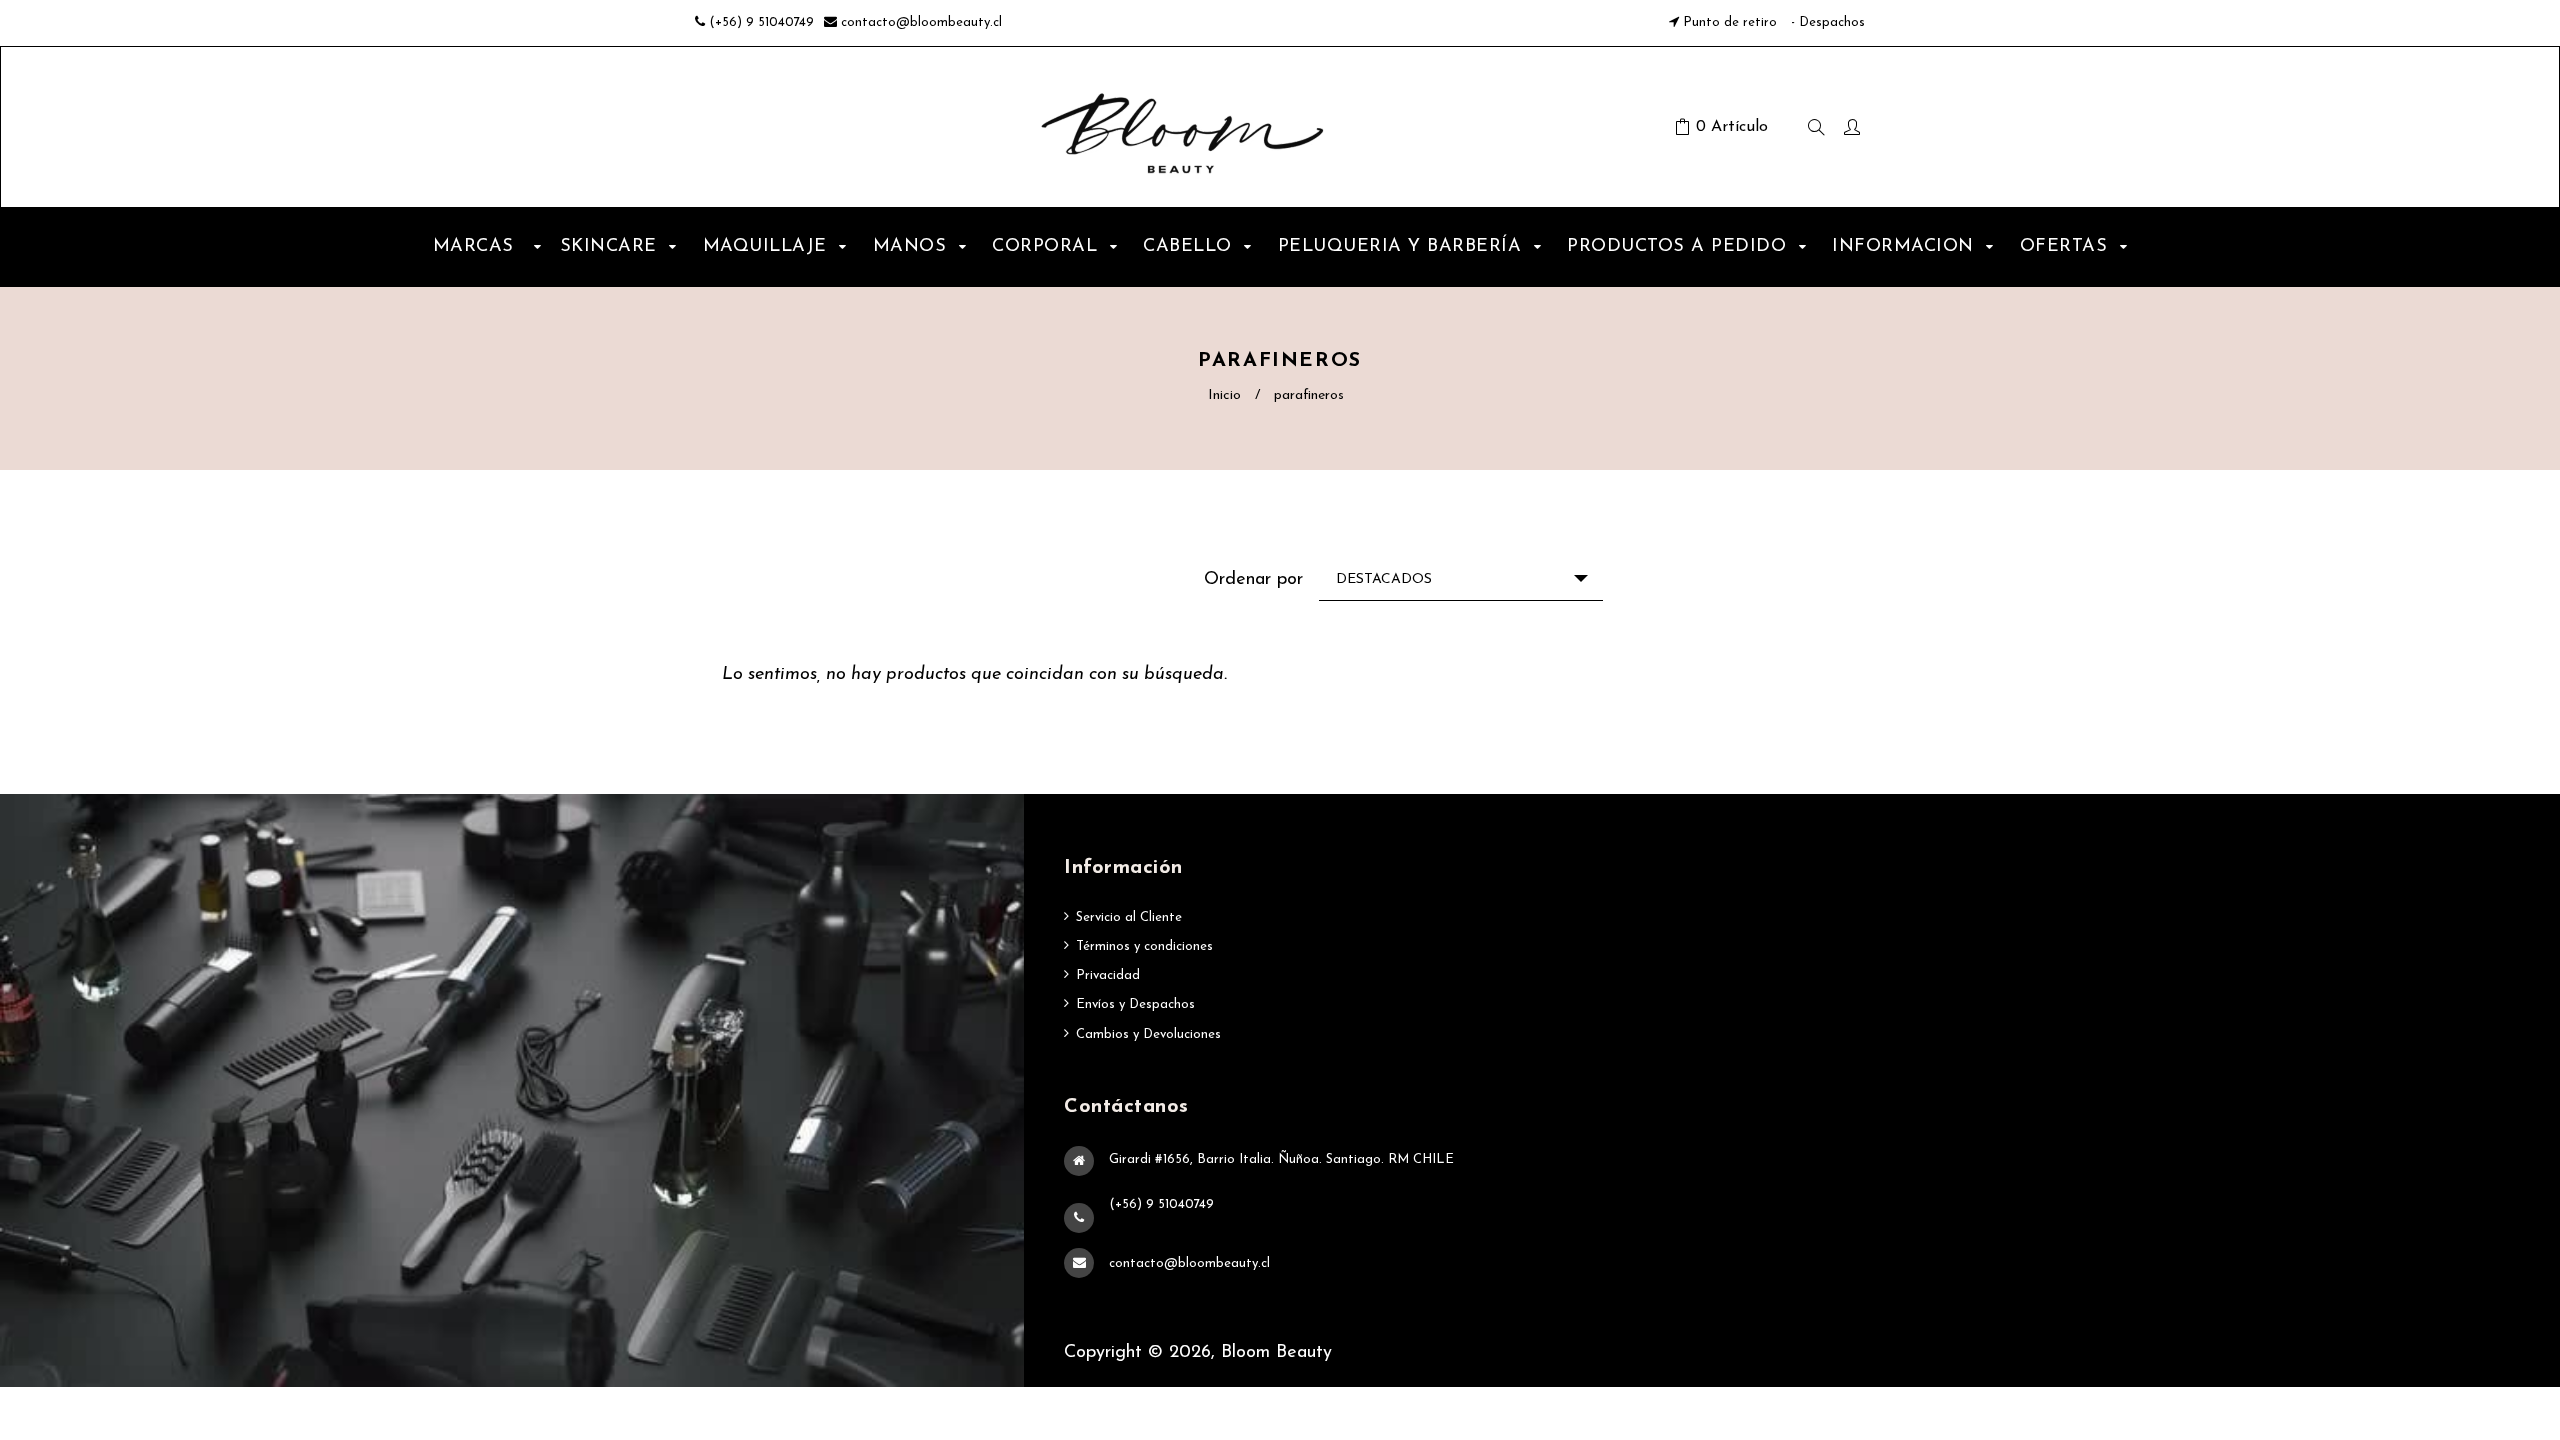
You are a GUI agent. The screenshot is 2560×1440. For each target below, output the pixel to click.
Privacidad (1108, 975)
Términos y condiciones (1144, 946)
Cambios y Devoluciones (1148, 1034)
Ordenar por (1253, 580)
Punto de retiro (1730, 22)
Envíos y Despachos (1135, 1004)
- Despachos (1826, 22)
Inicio (1224, 395)
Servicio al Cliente (1129, 917)
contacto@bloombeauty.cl (921, 22)
